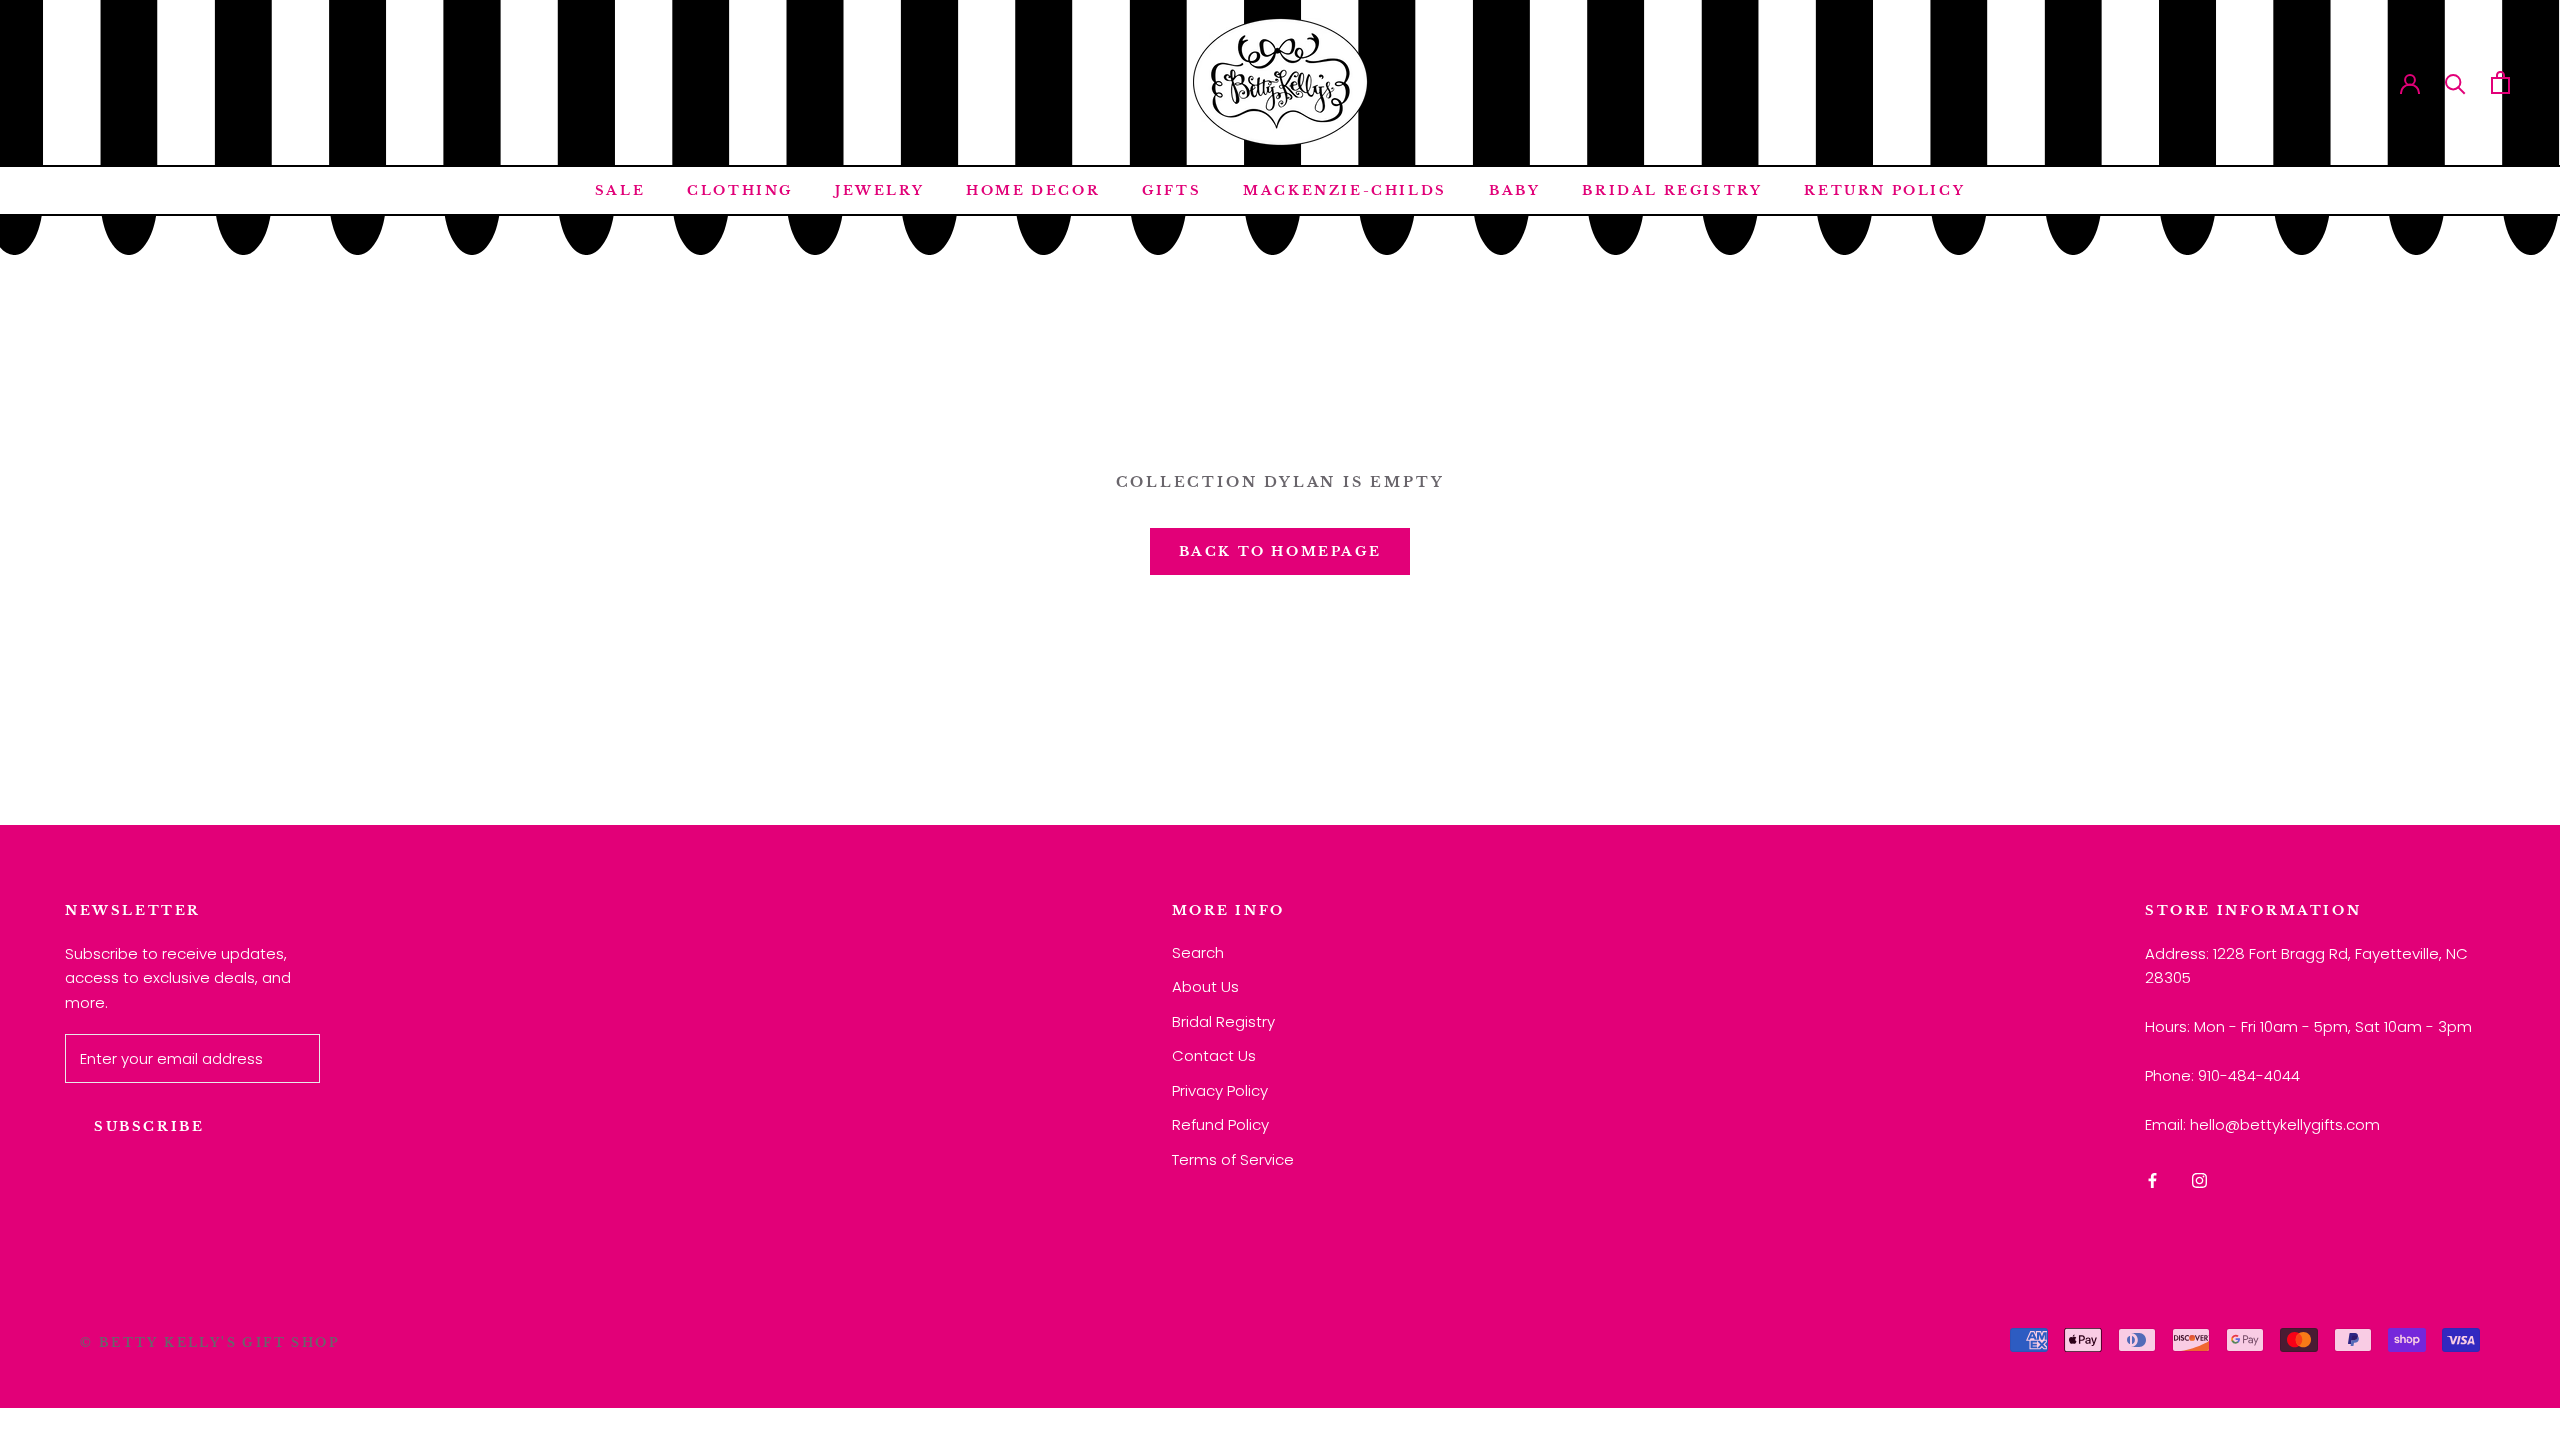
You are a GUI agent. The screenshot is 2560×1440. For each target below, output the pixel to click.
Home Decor (1033, 190)
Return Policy (1884, 190)
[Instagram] (2199, 1179)
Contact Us (1214, 1055)
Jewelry (879, 190)
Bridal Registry (1672, 190)
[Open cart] (2500, 82)
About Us (1205, 986)
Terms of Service (1233, 1159)
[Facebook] (2152, 1179)
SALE (620, 190)
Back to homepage (1280, 551)
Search (1198, 952)
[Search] (2455, 82)
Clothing (740, 190)
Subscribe (149, 1126)
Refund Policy (1220, 1124)
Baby (1514, 190)
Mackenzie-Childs (1345, 190)
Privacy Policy (1220, 1090)
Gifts (1171, 190)
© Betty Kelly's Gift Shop (210, 1342)
